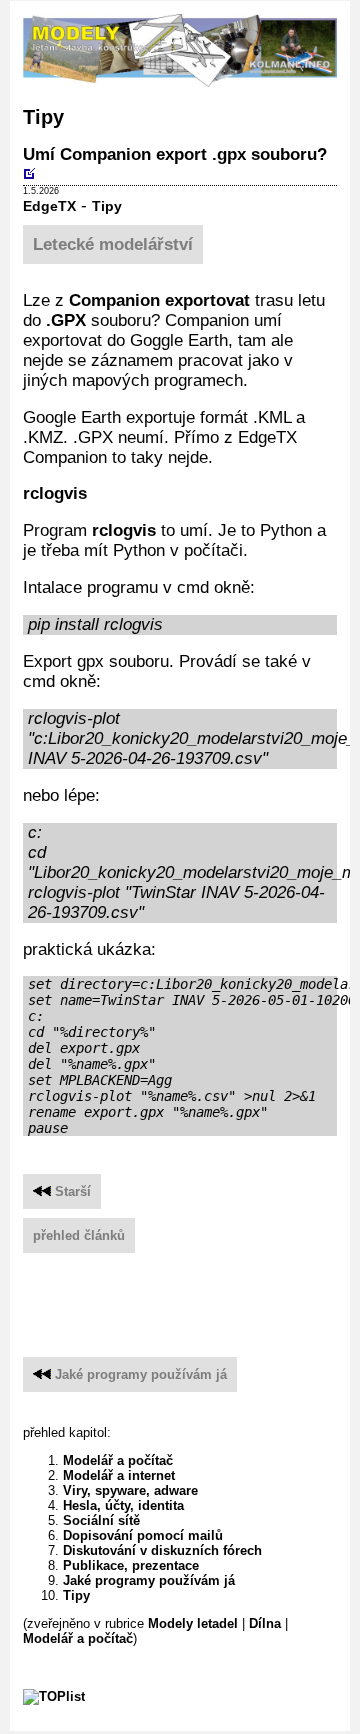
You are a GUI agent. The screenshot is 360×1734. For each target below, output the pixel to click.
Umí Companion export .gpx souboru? (175, 154)
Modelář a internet (119, 1475)
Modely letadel (193, 1623)
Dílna (265, 1623)
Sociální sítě (101, 1520)
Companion (114, 300)
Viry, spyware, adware (130, 1490)
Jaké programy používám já (141, 1374)
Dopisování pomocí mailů (143, 1535)
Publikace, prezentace (131, 1565)
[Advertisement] (191, 1297)
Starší (71, 1191)
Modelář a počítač (118, 1460)
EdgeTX (49, 206)
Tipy (107, 206)
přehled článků (79, 1235)
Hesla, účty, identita (123, 1505)
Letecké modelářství (113, 244)
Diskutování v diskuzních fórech (162, 1550)
